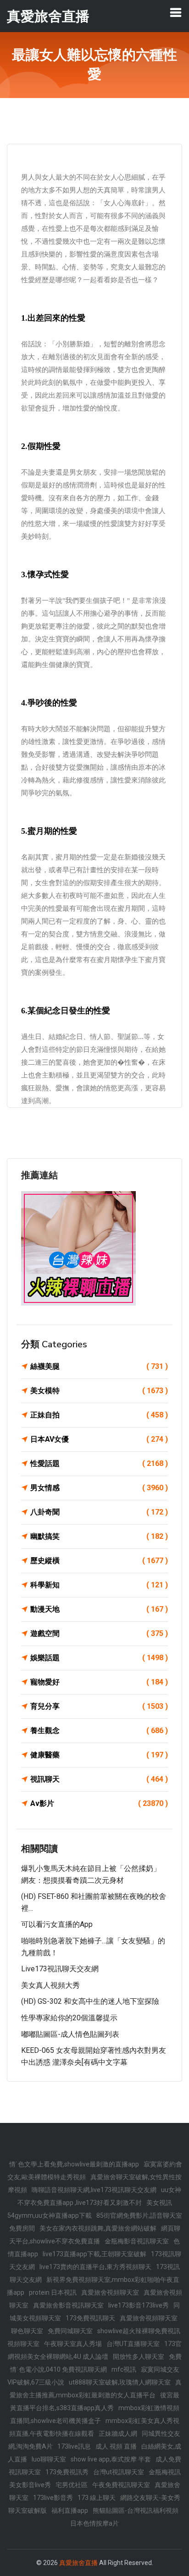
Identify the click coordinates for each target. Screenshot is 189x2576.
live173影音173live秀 (139, 2305)
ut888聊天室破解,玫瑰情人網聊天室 (120, 2382)
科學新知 (99, 1585)
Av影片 (99, 1803)
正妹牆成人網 (118, 2434)
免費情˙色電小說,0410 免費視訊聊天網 (96, 2363)
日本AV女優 (99, 1439)
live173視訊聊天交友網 (60, 1969)
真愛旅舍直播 (78, 2563)
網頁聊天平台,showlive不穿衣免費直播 (95, 2235)
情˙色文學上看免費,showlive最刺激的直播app (74, 2164)
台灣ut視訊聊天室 (119, 2472)
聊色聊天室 (27, 2331)
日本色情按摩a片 (94, 2523)
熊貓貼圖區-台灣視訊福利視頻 (136, 2510)
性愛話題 (99, 1463)
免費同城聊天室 (70, 2331)
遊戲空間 (99, 1633)
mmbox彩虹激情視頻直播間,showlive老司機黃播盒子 (95, 2414)
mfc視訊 (124, 2369)
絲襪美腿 (99, 1366)
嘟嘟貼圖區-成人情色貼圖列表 (70, 2034)
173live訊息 (74, 2446)
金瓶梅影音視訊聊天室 (137, 2241)
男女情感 (99, 1488)
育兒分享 (99, 1706)
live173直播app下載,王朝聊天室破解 (94, 2254)
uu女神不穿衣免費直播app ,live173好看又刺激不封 (100, 2196)
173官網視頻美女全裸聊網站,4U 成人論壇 (95, 2350)
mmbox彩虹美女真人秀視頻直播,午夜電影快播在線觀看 (94, 2427)
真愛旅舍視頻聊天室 (110, 2292)
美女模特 (99, 1391)
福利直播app (70, 2510)
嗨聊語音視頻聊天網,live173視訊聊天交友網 (94, 2190)
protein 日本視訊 (53, 2292)
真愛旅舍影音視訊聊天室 (68, 2305)
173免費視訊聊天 (90, 2318)
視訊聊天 (99, 1779)
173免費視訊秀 (67, 2472)
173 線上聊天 (97, 2498)
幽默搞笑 (99, 1536)
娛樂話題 (99, 1658)
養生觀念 (99, 1731)
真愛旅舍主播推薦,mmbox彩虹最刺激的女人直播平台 (96, 2389)
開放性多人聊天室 (139, 2357)
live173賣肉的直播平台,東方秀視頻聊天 (95, 2267)
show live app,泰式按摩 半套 (111, 2459)
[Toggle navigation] (176, 12)
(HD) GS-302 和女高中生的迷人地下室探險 (90, 2001)
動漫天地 (99, 1609)
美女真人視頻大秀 (50, 1985)
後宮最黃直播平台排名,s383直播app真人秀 (95, 2401)
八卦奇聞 (99, 1512)
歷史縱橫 (99, 1561)
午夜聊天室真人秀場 (73, 2344)
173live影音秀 (53, 2498)
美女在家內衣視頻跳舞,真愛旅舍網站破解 (98, 2228)
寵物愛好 (99, 1682)
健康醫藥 (99, 1755)
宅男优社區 (72, 2485)
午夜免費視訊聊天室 (121, 2485)
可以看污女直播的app (57, 1924)
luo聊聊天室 (49, 2459)
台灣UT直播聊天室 (133, 2344)
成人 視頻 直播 (116, 2446)
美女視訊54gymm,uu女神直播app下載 (90, 2209)
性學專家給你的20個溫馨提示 (69, 2018)
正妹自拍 (99, 1415)
